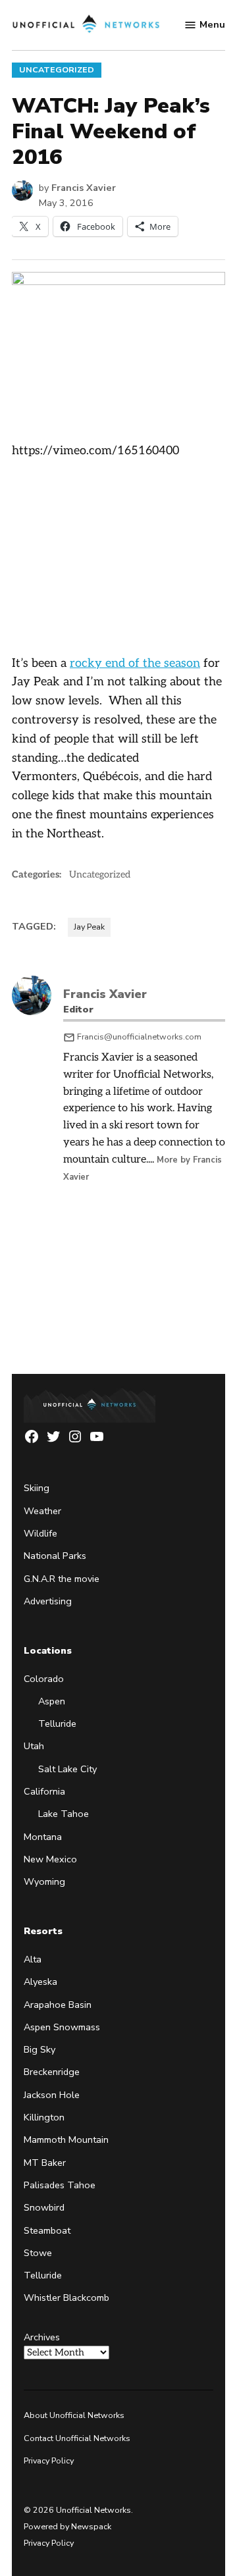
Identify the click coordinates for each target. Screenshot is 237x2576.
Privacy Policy (49, 2460)
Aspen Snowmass (62, 2027)
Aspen (52, 1701)
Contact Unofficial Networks (77, 2438)
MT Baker (45, 2163)
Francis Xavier (84, 188)
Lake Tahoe (64, 1814)
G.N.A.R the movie (62, 1579)
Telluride (57, 1723)
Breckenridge (52, 2072)
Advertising (48, 1601)
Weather (42, 1511)
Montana (43, 1837)
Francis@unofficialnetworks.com (139, 1037)
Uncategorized (57, 69)
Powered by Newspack (67, 2526)
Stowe (38, 2253)
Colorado (44, 1679)
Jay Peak (89, 927)
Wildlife (40, 1533)
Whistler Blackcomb (66, 2298)
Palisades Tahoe (60, 2185)
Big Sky (39, 2049)
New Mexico (50, 1859)
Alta (33, 1959)
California (44, 1791)
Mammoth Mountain (66, 2140)
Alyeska (40, 1982)
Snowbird (44, 2207)
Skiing (37, 1488)
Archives (42, 2337)
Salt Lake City (67, 1769)
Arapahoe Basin (58, 2005)
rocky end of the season (135, 663)
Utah (34, 1746)
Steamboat (47, 2230)
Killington (44, 2117)
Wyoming (44, 1881)
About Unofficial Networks (74, 2415)
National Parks (55, 1556)
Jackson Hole (52, 2095)
